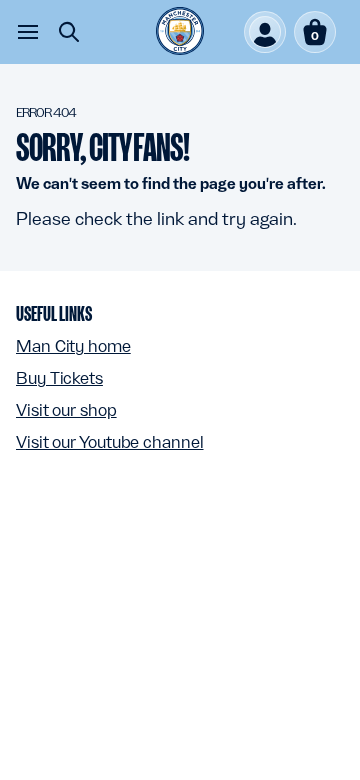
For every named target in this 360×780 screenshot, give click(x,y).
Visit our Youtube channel (110, 442)
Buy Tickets (59, 378)
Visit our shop (66, 410)
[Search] (69, 32)
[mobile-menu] (28, 32)
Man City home (73, 346)
